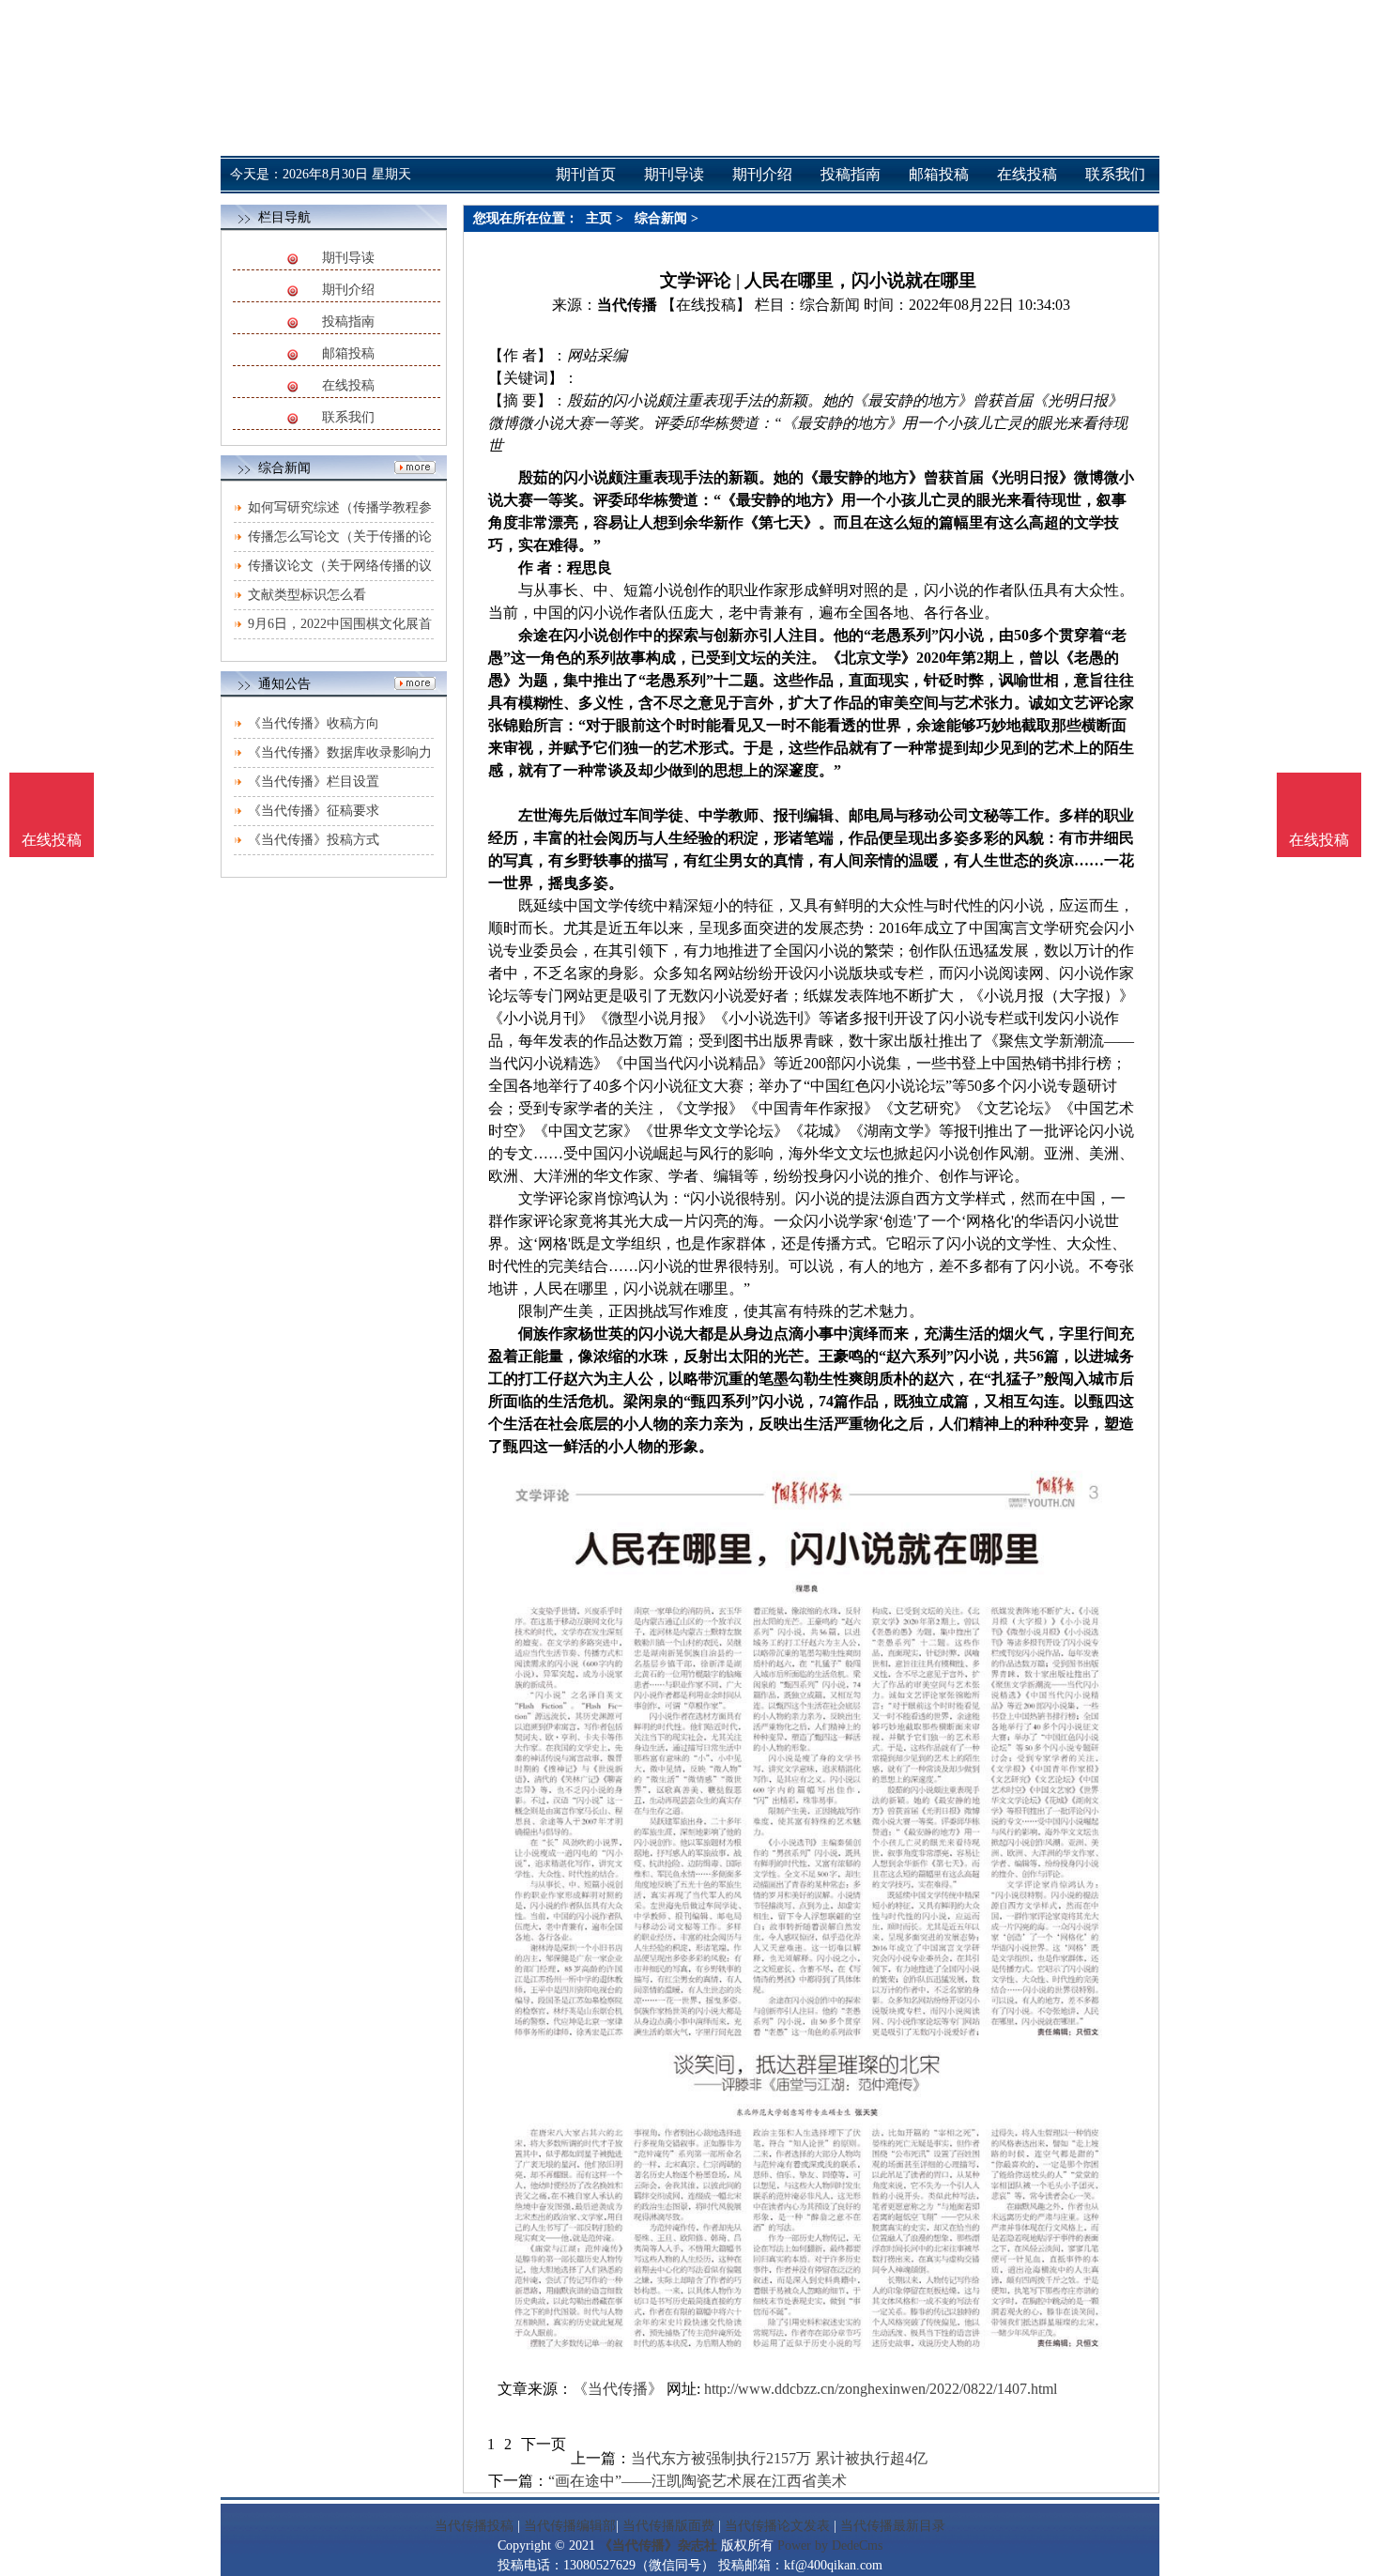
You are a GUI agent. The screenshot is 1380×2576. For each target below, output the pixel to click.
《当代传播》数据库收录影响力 (340, 752)
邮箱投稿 (348, 353)
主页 (599, 218)
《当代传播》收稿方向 (314, 723)
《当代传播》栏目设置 (314, 782)
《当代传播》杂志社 (658, 2545)
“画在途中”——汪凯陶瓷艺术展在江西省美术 (698, 2481)
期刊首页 (586, 174)
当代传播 (627, 305)
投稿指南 (348, 322)
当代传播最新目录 (893, 2526)
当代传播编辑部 (570, 2526)
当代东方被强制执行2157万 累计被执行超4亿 (779, 2458)
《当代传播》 (618, 2389)
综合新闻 (661, 218)
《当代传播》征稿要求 (314, 811)
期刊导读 (348, 258)
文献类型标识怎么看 (307, 595)
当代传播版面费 (668, 2526)
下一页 (544, 2444)
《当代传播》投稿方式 (314, 840)
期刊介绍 (348, 290)
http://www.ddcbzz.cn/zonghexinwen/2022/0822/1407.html (881, 2389)
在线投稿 (348, 385)
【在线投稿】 (706, 305)
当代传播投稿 (474, 2526)
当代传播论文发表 (777, 2526)
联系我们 (348, 417)
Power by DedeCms (830, 2545)
